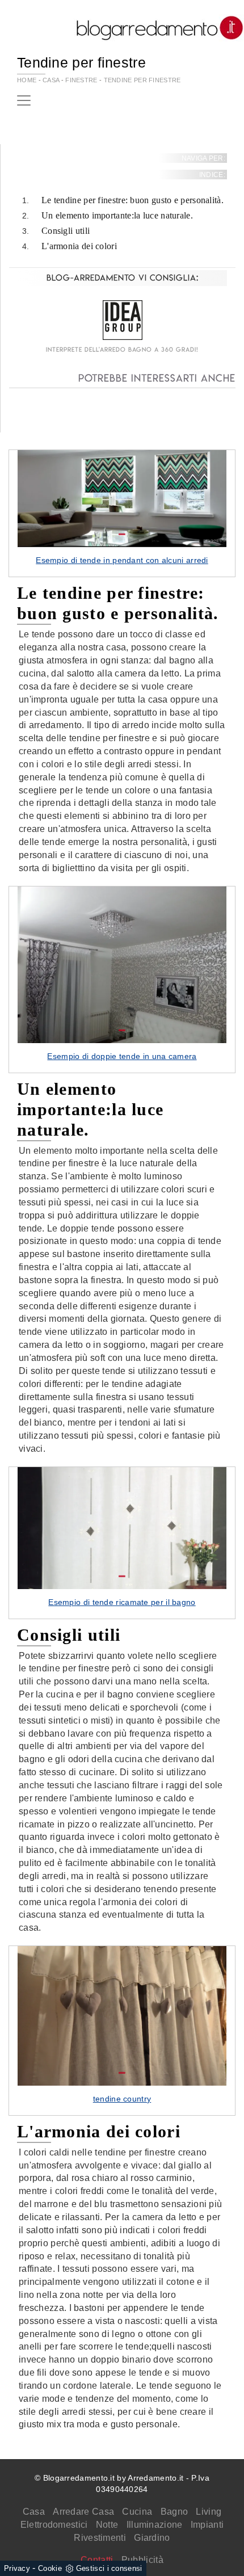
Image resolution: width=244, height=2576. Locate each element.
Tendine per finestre (142, 80)
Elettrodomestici (54, 2525)
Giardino (152, 2538)
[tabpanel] (122, 514)
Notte (107, 2525)
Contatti (97, 2560)
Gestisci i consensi (109, 2568)
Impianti (207, 2525)
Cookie (50, 2568)
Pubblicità (142, 2560)
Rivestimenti (100, 2538)
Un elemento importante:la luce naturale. (117, 215)
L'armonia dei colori (79, 246)
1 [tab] (122, 535)
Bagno (174, 2512)
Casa (34, 2512)
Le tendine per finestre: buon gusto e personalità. (132, 200)
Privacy (17, 2568)
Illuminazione (155, 2525)
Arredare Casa (83, 2512)
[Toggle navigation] (24, 100)
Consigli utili (66, 231)
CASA (51, 80)
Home (27, 80)
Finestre (81, 80)
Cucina (137, 2512)
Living (209, 2512)
